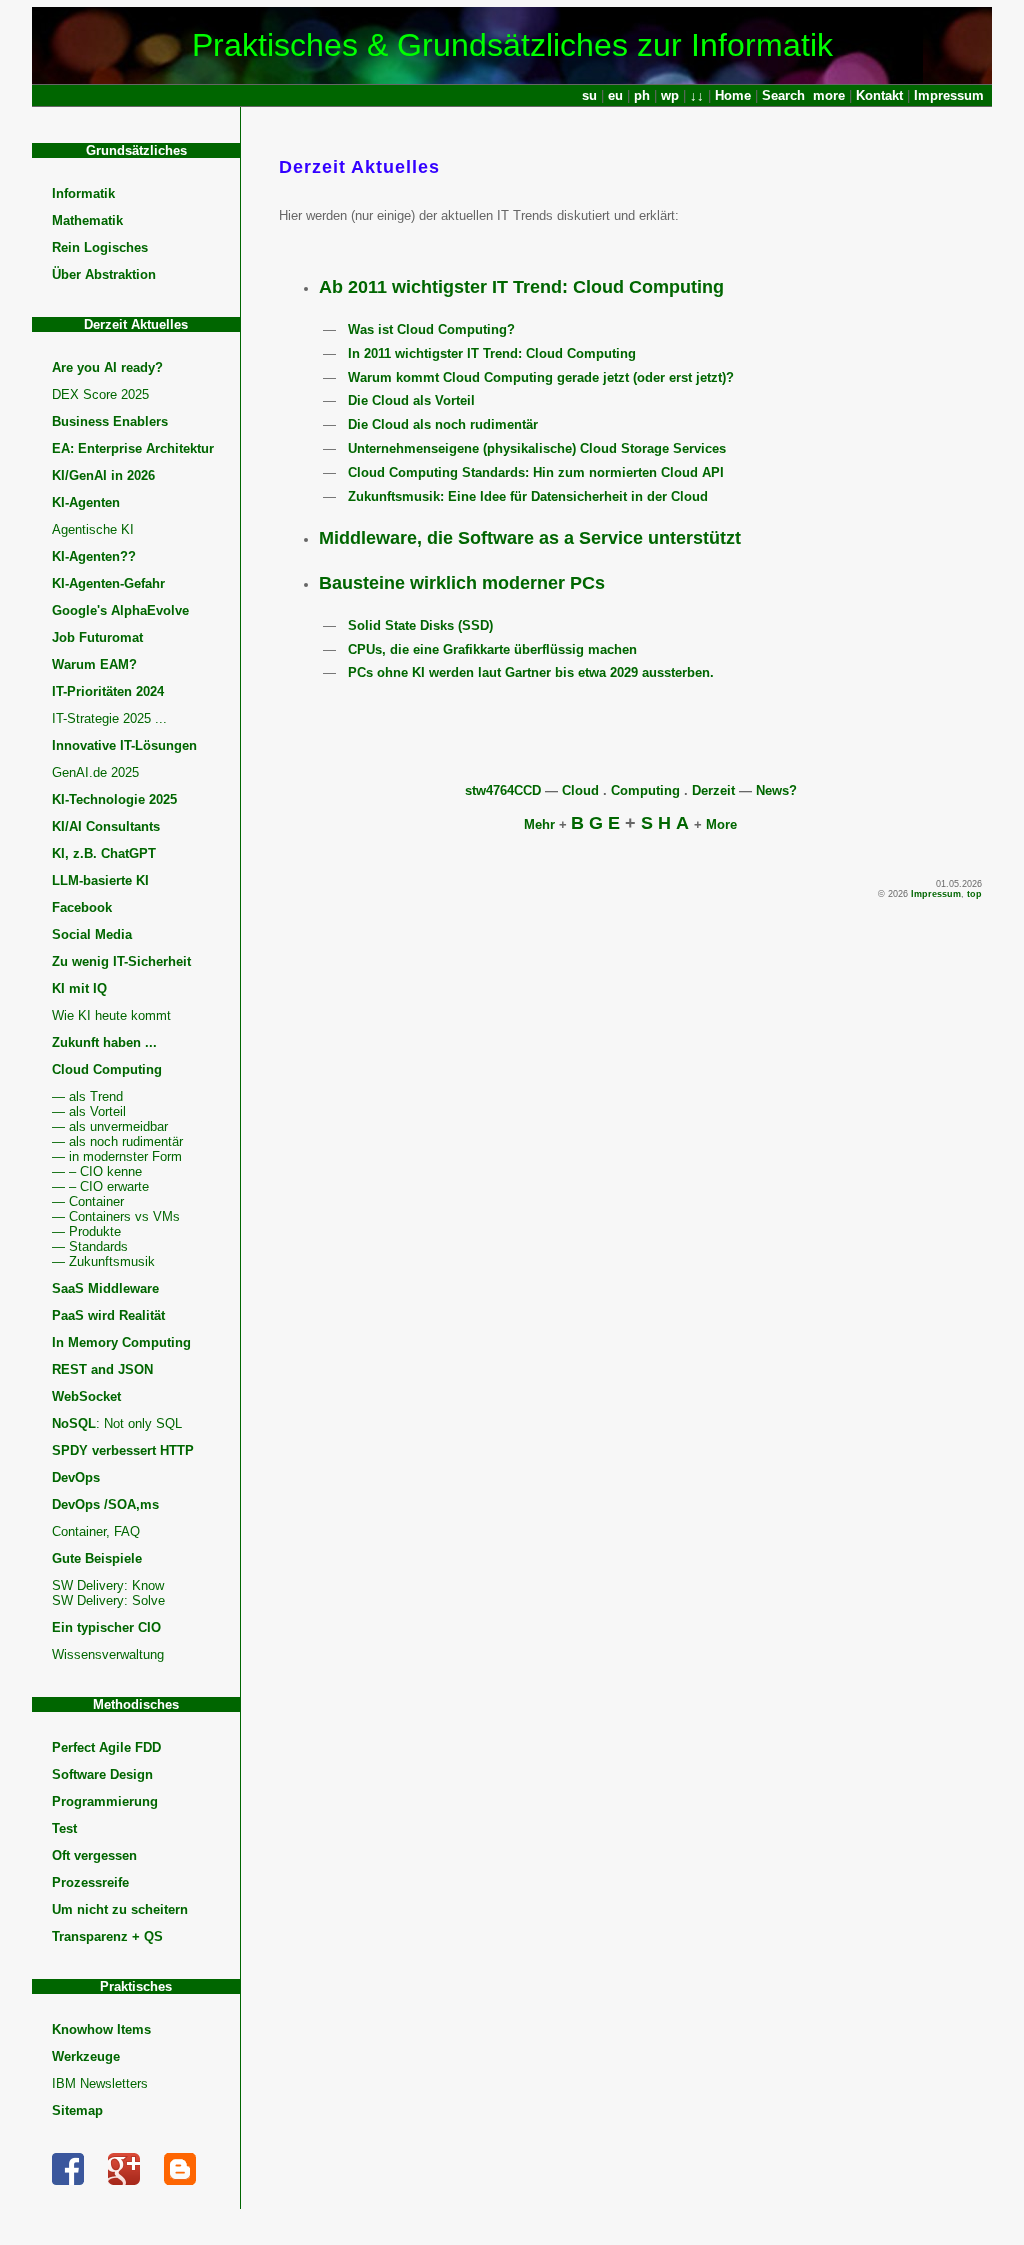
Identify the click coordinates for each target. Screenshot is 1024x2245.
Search (783, 95)
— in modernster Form (117, 1156)
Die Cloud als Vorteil (411, 400)
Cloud (580, 790)
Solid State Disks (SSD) (420, 625)
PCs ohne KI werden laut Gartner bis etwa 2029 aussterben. (531, 672)
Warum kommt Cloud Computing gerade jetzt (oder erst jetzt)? (541, 377)
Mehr (539, 824)
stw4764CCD (503, 790)
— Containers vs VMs (116, 1216)
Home (733, 95)
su (589, 95)
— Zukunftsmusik (103, 1261)
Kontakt (879, 95)
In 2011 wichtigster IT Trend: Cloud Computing (492, 353)
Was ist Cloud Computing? (431, 329)
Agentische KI (93, 529)
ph (642, 95)
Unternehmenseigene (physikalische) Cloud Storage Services (537, 448)
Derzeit (713, 790)
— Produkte (86, 1231)
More (721, 824)
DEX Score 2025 (100, 394)
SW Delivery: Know (108, 1585)
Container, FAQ (96, 1531)
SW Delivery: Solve (108, 1600)
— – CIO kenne (97, 1171)
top (974, 894)
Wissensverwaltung (108, 1654)
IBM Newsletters (100, 2083)
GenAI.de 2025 (95, 772)
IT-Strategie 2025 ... (109, 718)
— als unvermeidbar (110, 1126)
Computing (645, 790)
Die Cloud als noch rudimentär (443, 424)
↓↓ (697, 95)
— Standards (90, 1246)
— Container (88, 1201)
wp (670, 95)
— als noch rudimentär (117, 1141)
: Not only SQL (117, 1423)
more (829, 95)
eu (615, 95)
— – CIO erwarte (100, 1186)
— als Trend (87, 1096)
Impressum (949, 95)
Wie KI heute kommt (111, 1015)
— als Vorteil (89, 1111)
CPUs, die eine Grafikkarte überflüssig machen (492, 649)
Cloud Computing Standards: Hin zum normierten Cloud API (536, 472)
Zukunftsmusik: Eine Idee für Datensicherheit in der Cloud (528, 496)
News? (776, 790)
